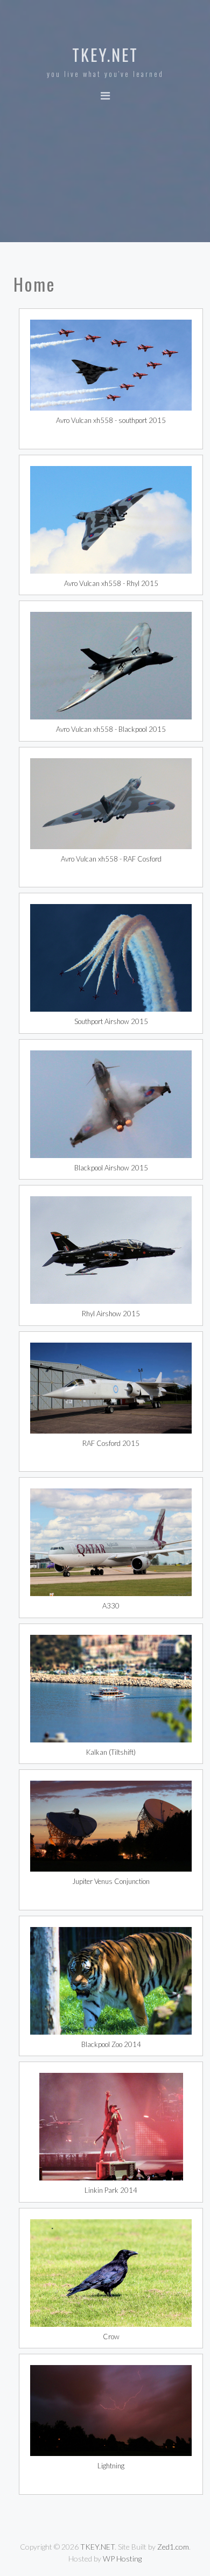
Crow (111, 2337)
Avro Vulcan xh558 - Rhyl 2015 (111, 583)
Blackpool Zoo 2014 (111, 2044)
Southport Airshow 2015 (111, 1021)
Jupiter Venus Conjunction (111, 1881)
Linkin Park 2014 (111, 2190)
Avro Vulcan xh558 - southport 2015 (111, 420)
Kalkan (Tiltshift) (111, 1752)
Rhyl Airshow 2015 (111, 1314)
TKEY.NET (105, 55)
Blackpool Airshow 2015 (111, 1168)
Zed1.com (173, 2547)
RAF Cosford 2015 (111, 1443)
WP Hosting (122, 2559)
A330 (111, 1606)
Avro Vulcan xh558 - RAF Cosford (111, 859)
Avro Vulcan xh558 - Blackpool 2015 (111, 729)
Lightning (111, 2466)
